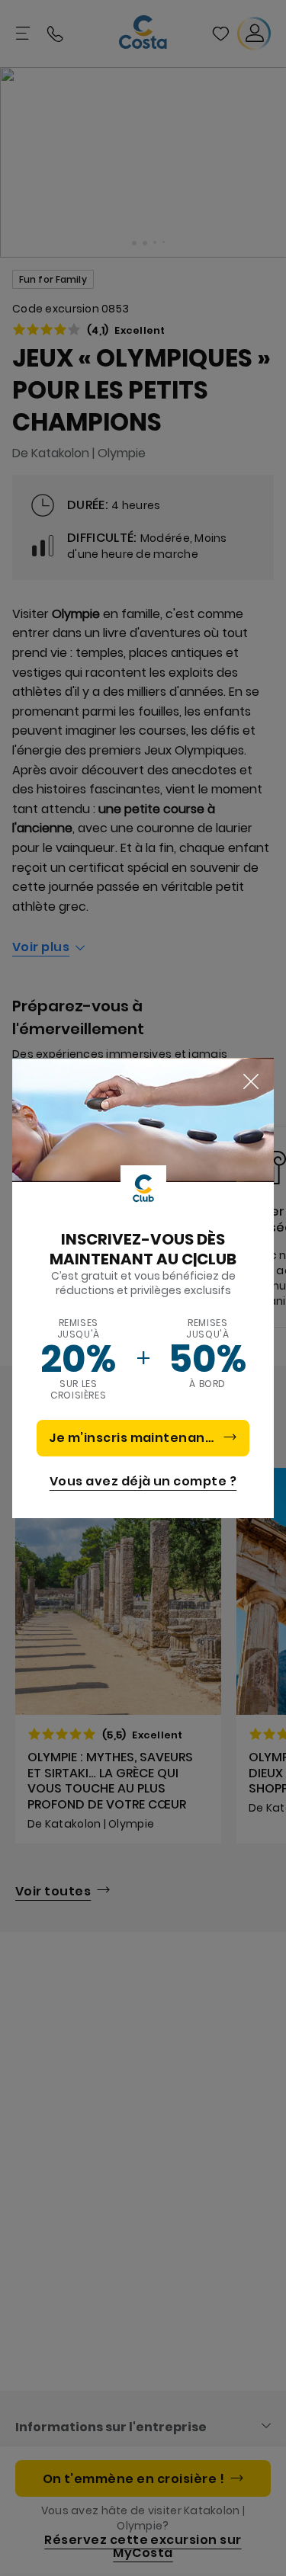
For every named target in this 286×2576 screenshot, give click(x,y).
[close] (251, 1082)
